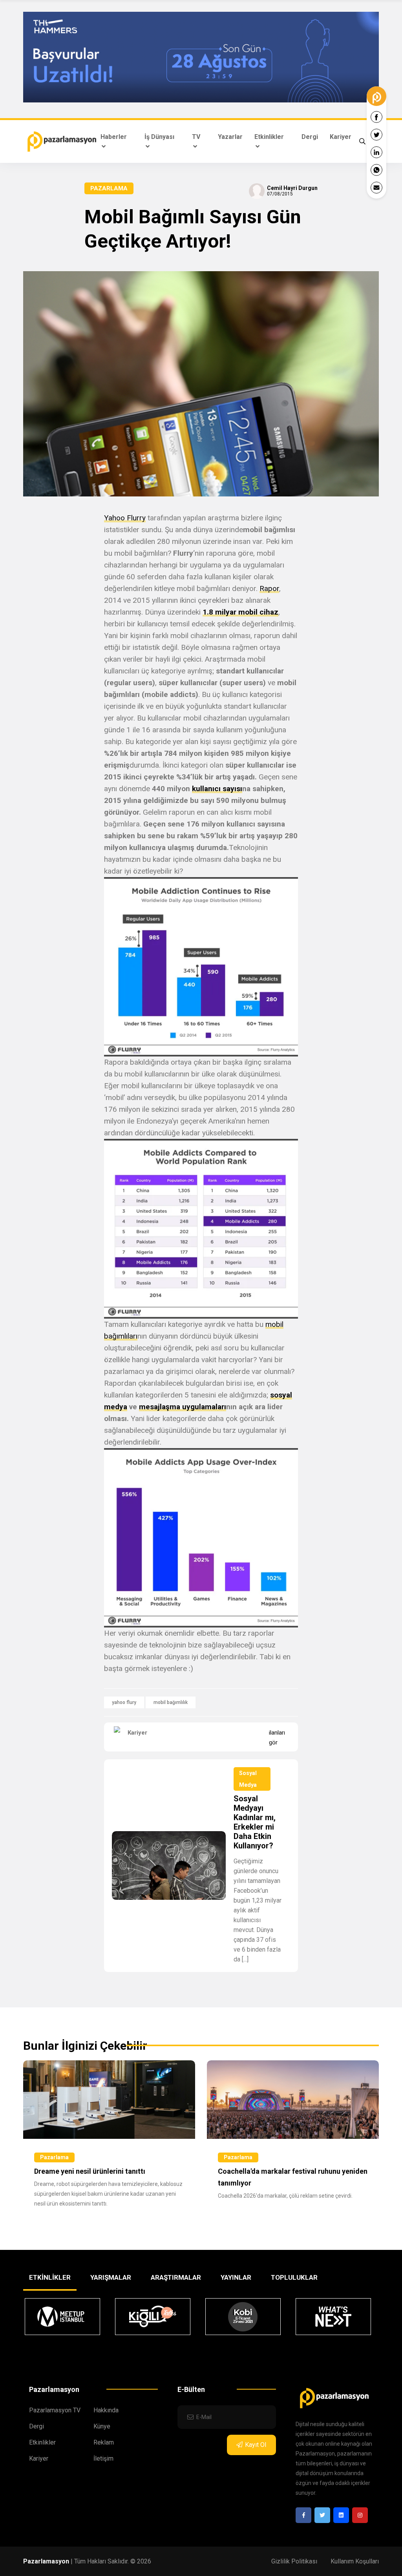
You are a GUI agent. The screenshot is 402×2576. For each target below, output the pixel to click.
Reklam (104, 2442)
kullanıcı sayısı (217, 789)
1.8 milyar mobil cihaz (240, 612)
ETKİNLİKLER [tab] (50, 2277)
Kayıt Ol (256, 2445)
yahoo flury (124, 1702)
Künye (102, 2426)
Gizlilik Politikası (294, 2561)
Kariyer (341, 137)
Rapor (269, 588)
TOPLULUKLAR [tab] (294, 2277)
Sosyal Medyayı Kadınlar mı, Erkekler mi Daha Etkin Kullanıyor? (255, 1822)
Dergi (310, 137)
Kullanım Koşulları (355, 2561)
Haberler (114, 137)
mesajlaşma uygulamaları (183, 1407)
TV (196, 137)
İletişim (103, 2458)
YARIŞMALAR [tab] (111, 2277)
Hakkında (106, 2410)
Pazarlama (109, 188)
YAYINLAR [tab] (236, 2277)
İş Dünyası (159, 137)
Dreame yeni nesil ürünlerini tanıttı (90, 2171)
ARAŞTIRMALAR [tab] (176, 2277)
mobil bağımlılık (171, 1702)
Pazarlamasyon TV (55, 2410)
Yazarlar (230, 137)
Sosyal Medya (248, 1779)
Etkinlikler (269, 137)
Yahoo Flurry (125, 518)
